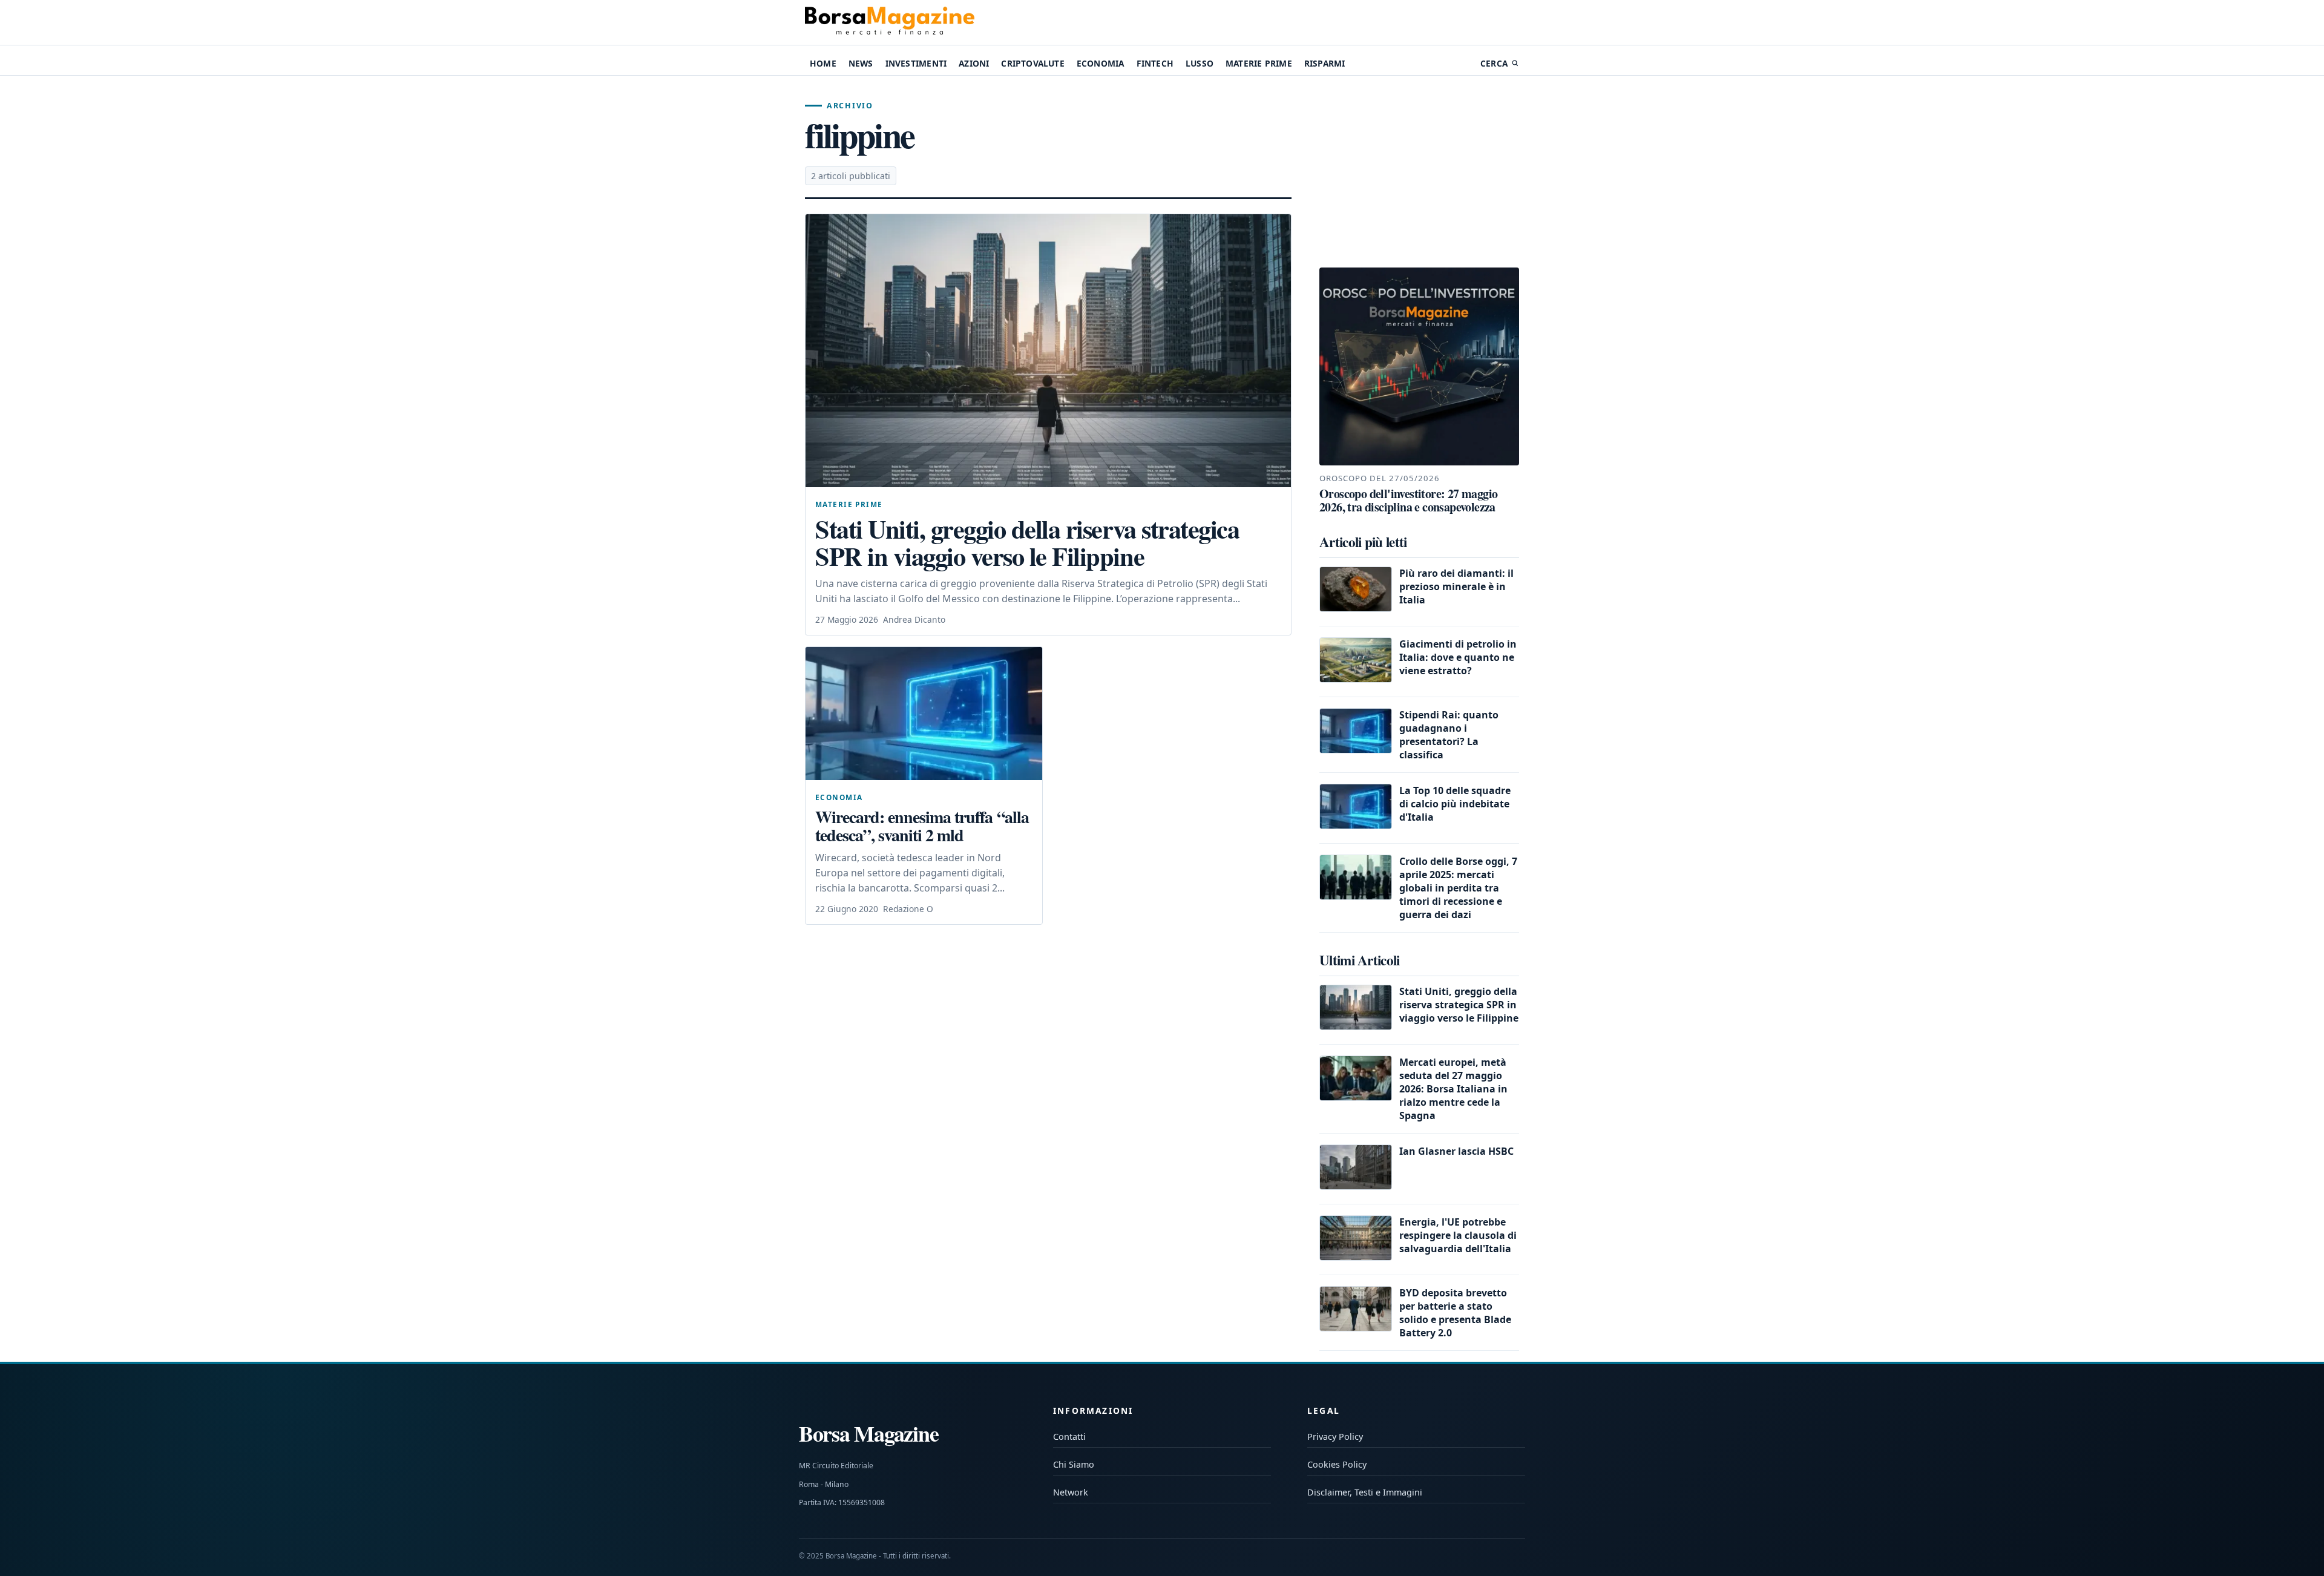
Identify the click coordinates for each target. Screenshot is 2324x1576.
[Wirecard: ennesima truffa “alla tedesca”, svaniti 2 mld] (924, 714)
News (861, 63)
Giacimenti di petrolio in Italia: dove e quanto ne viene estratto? (1458, 657)
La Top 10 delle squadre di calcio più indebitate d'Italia (1455, 804)
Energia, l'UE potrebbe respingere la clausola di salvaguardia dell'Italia (1458, 1235)
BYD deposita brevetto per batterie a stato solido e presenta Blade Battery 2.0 (1455, 1313)
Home (823, 63)
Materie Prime (1259, 63)
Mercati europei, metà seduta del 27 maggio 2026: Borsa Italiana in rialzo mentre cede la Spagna (1453, 1089)
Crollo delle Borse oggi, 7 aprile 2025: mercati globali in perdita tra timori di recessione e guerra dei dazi (1458, 888)
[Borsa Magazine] (890, 22)
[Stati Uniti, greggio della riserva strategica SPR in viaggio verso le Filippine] (1048, 351)
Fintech (1155, 63)
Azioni (974, 63)
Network (1071, 1492)
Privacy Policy (1335, 1436)
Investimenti (916, 63)
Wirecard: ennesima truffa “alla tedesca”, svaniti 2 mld (922, 826)
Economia (1101, 63)
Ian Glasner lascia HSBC (1456, 1151)
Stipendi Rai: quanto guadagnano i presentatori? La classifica (1449, 735)
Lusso (1200, 63)
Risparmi (1325, 63)
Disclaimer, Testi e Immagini (1365, 1492)
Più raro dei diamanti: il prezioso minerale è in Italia (1456, 586)
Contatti (1069, 1436)
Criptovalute (1032, 63)
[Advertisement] (1419, 172)
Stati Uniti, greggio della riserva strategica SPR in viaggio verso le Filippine (1027, 543)
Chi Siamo (1074, 1464)
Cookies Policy (1337, 1464)
